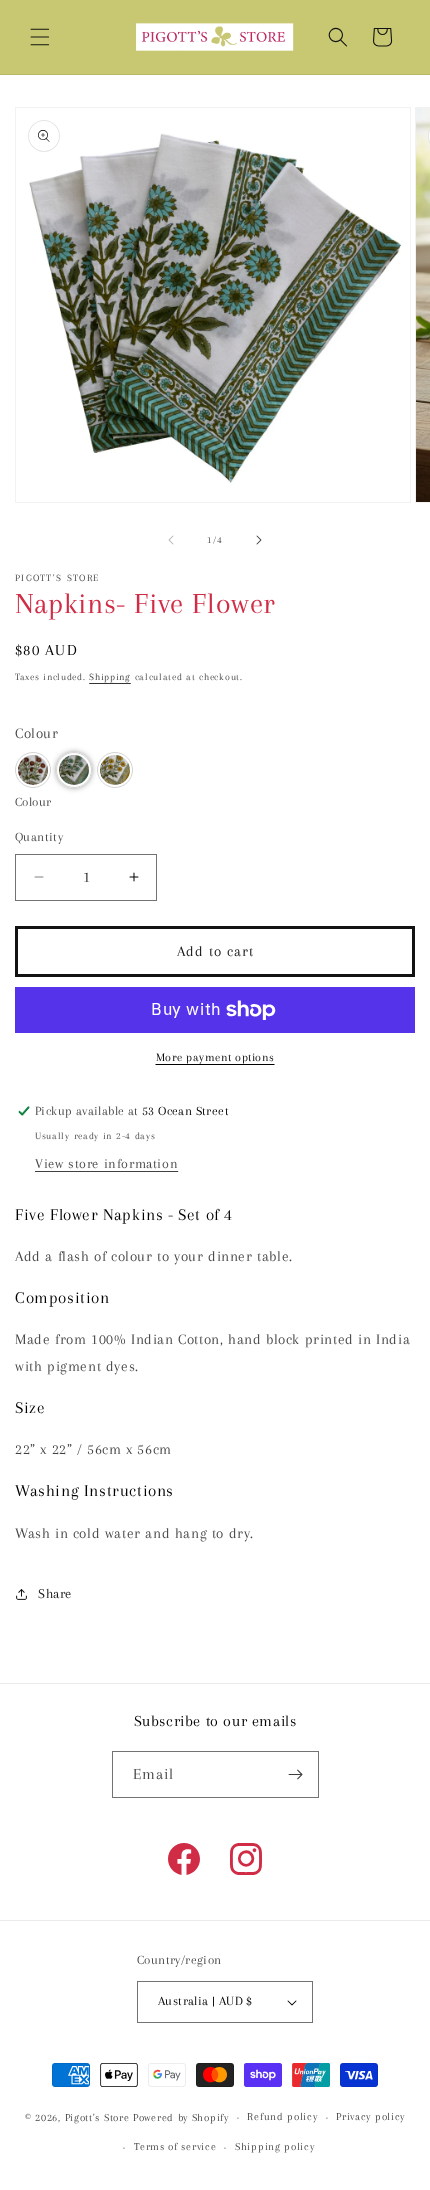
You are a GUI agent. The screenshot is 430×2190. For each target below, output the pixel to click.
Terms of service (175, 2146)
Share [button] (55, 1593)
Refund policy (282, 2116)
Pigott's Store (97, 2117)
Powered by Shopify (181, 2117)
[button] (40, 37)
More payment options (215, 1057)
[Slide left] (171, 540)
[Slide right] (259, 540)
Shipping (110, 676)
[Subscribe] (296, 1774)
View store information (106, 1163)
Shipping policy (275, 2146)
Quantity (39, 837)
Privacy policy (370, 2116)
